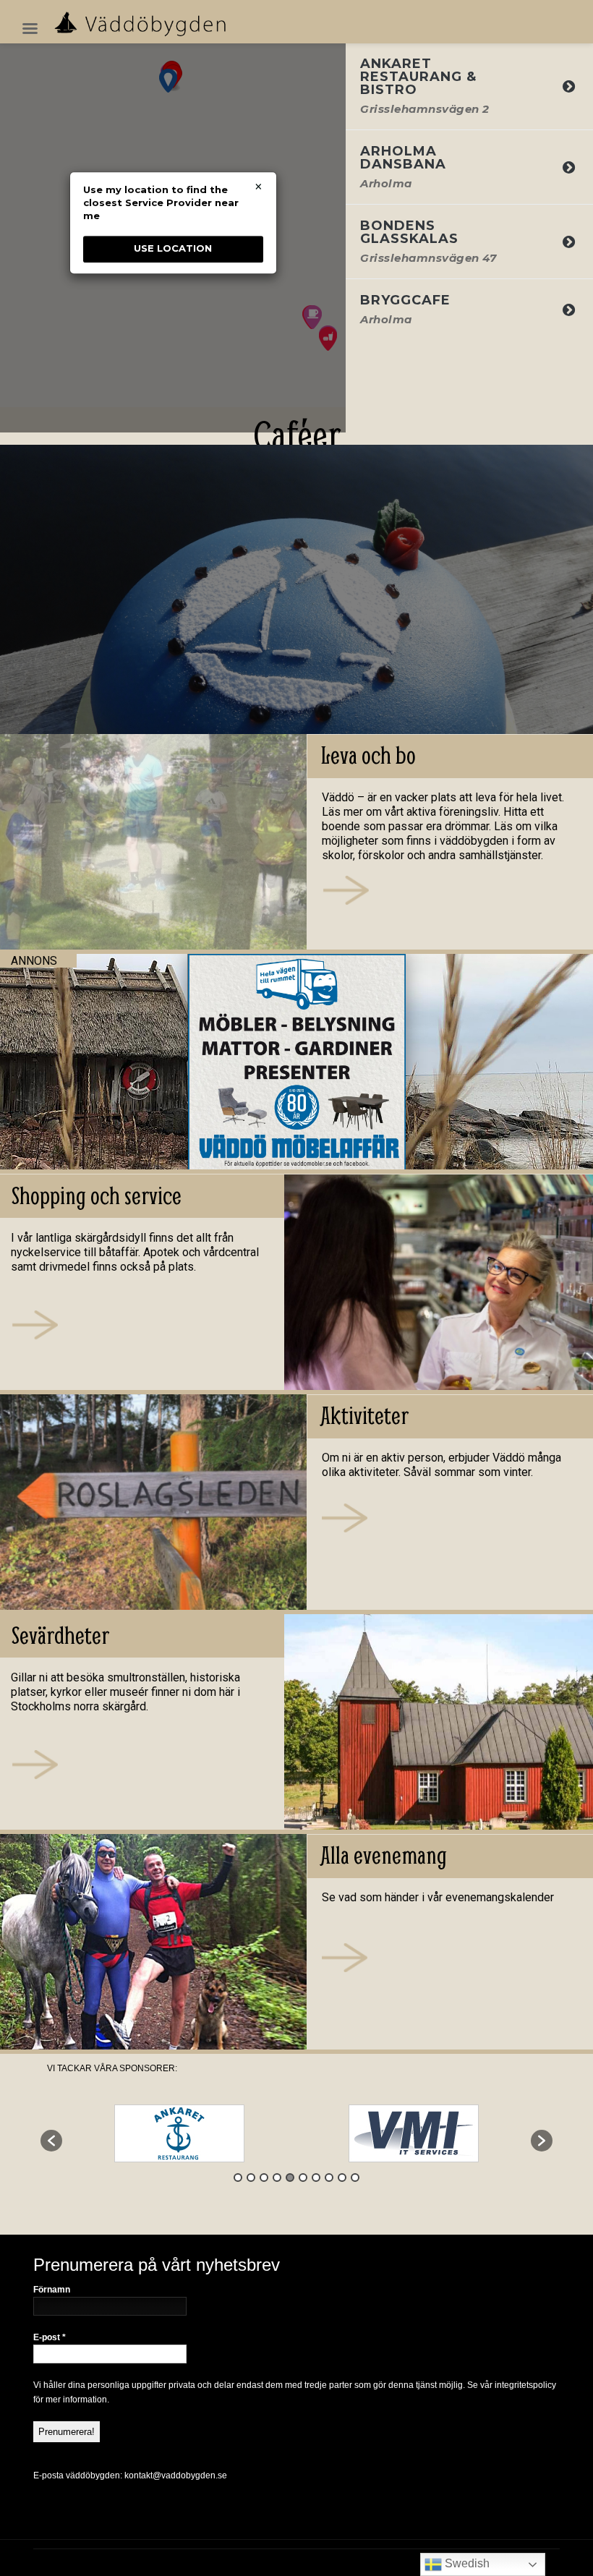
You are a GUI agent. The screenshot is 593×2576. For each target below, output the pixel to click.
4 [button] (277, 2178)
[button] (51, 2141)
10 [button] (355, 2178)
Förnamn (52, 2290)
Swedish (466, 2563)
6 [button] (303, 2178)
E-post (50, 2337)
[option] (179, 2133)
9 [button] (342, 2178)
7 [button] (316, 2178)
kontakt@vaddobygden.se (176, 2475)
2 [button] (251, 2178)
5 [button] (290, 2178)
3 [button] (264, 2178)
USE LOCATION (173, 249)
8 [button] (329, 2178)
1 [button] (238, 2178)
